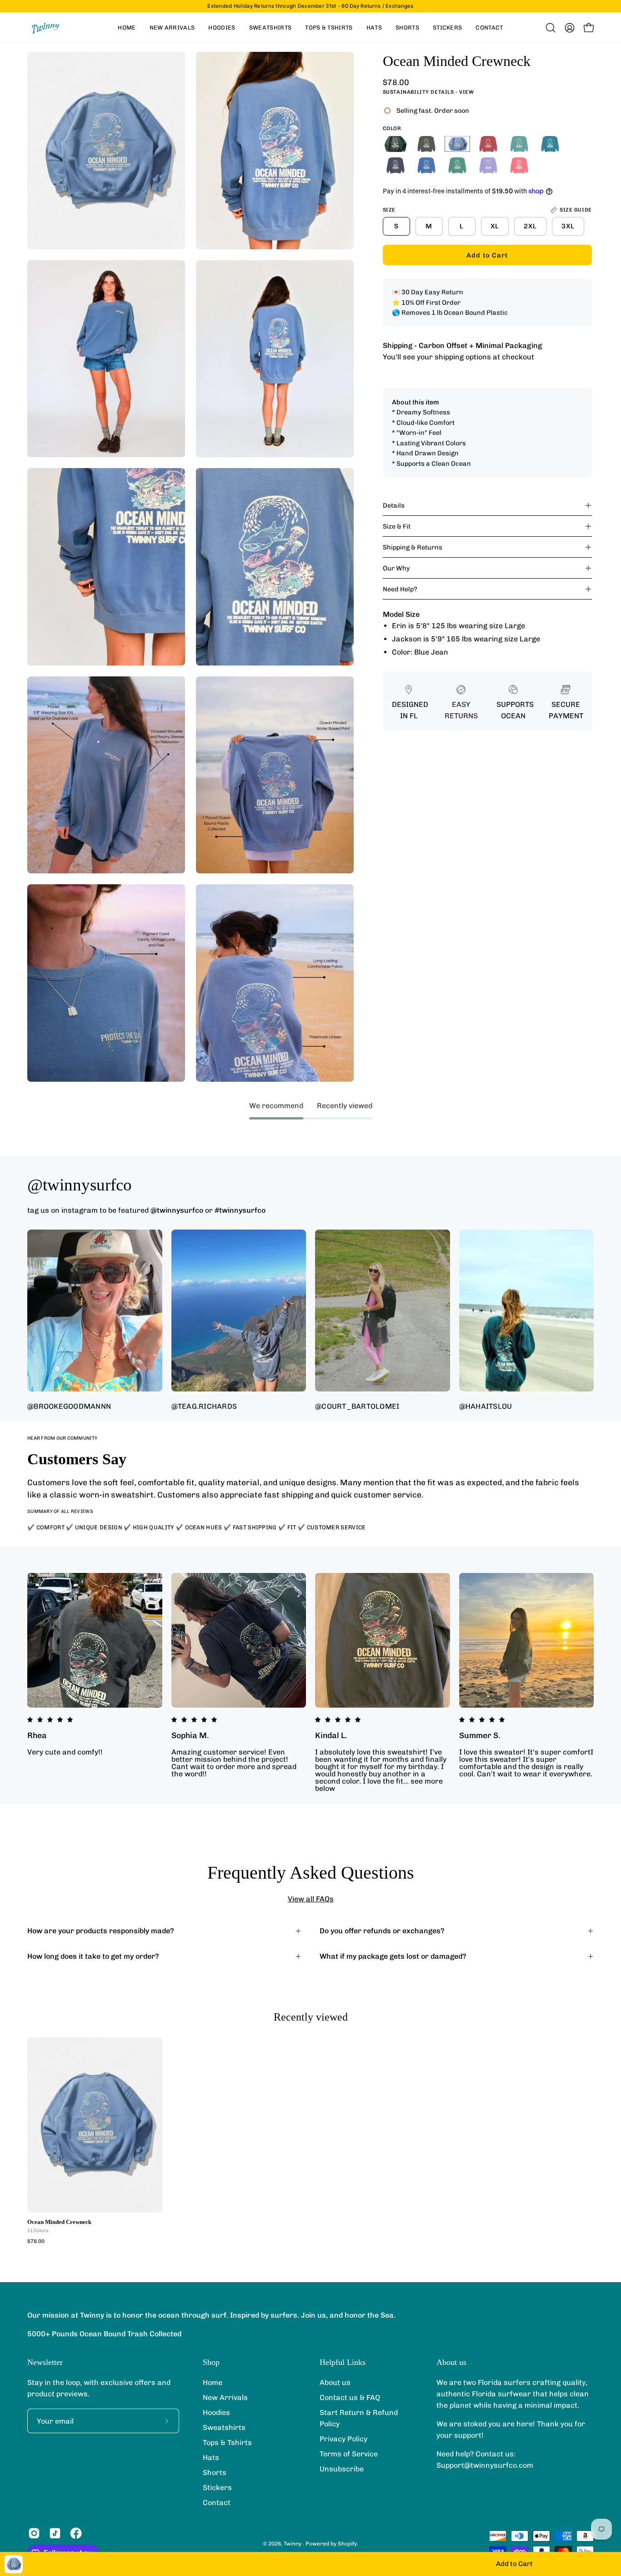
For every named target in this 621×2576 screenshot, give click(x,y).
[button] (551, 28)
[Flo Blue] (426, 165)
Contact (217, 2503)
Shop (211, 2362)
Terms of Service (349, 2454)
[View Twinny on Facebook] (76, 2533)
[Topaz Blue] (550, 144)
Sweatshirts (224, 2427)
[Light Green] (457, 165)
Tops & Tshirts (227, 2442)
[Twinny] (45, 28)
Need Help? (400, 589)
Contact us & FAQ (350, 2397)
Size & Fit (397, 526)
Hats (211, 2458)
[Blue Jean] (457, 144)
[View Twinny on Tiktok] (55, 2533)
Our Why (396, 568)
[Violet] (488, 165)
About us (335, 2382)
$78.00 (36, 2242)
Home (213, 2382)
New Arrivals (225, 2397)
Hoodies (216, 2412)
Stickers (217, 2488)
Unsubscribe (342, 2469)
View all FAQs (311, 1899)
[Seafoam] (519, 144)
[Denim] (396, 165)
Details (394, 505)
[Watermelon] (519, 165)
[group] (310, 6)
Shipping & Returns (413, 547)
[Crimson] (488, 144)
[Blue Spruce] (396, 144)
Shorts (215, 2473)
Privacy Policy (343, 2439)
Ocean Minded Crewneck (59, 2222)
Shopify (347, 2544)
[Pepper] (426, 144)
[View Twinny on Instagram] (34, 2533)
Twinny (293, 2544)
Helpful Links (343, 2362)
